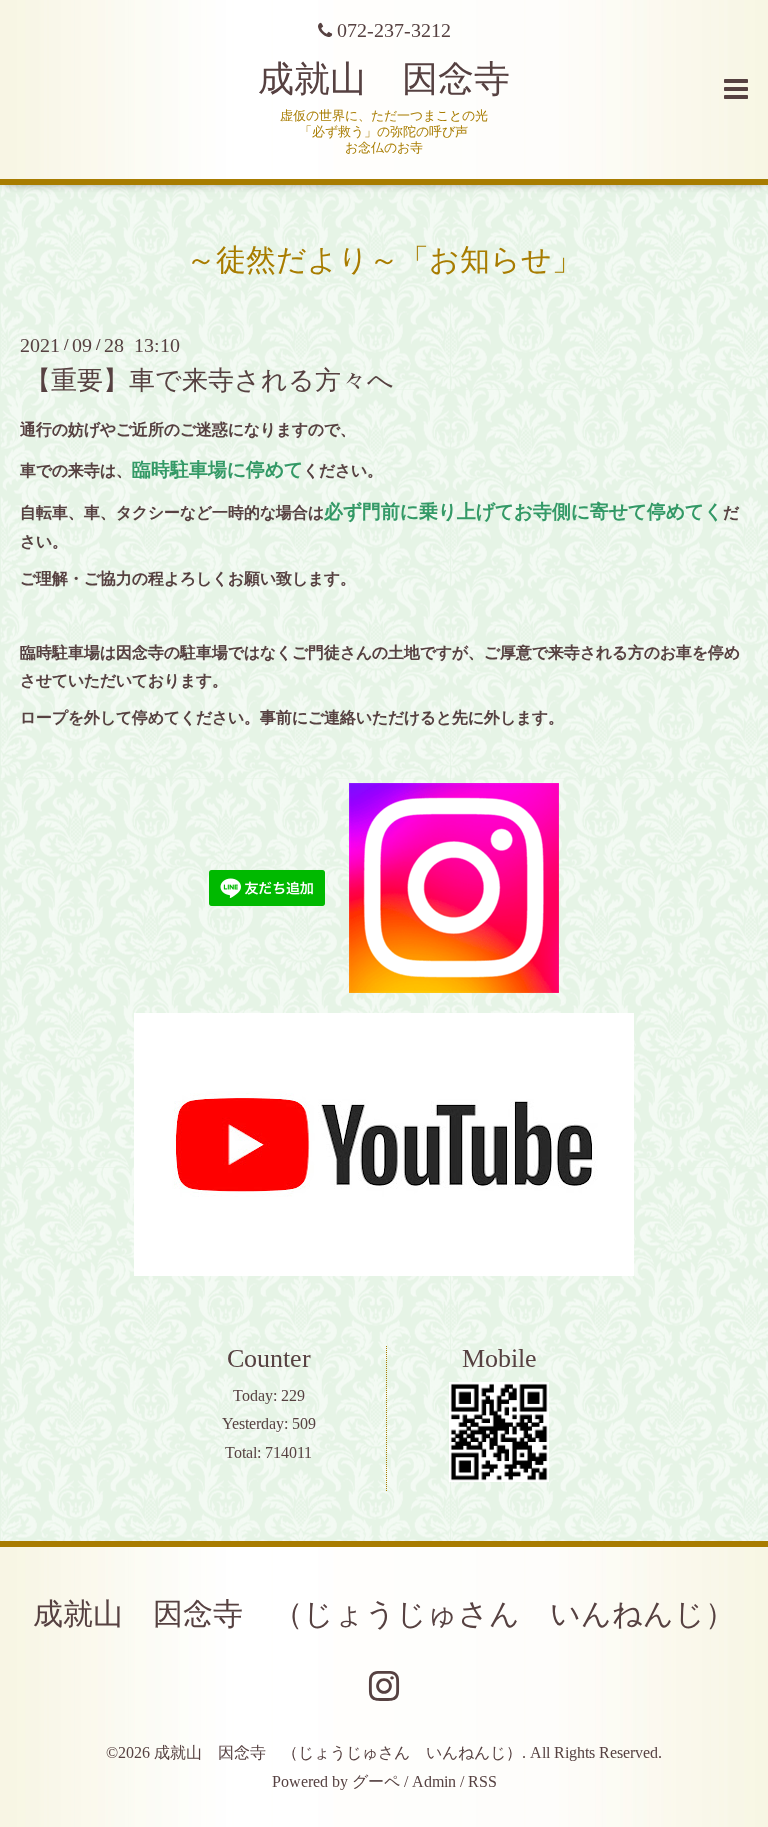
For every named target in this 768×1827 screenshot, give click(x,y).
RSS (482, 1781)
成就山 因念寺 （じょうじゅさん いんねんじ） (384, 1613)
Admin (434, 1781)
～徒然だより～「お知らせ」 (384, 259)
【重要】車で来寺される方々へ (209, 380)
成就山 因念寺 (384, 79)
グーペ (376, 1781)
